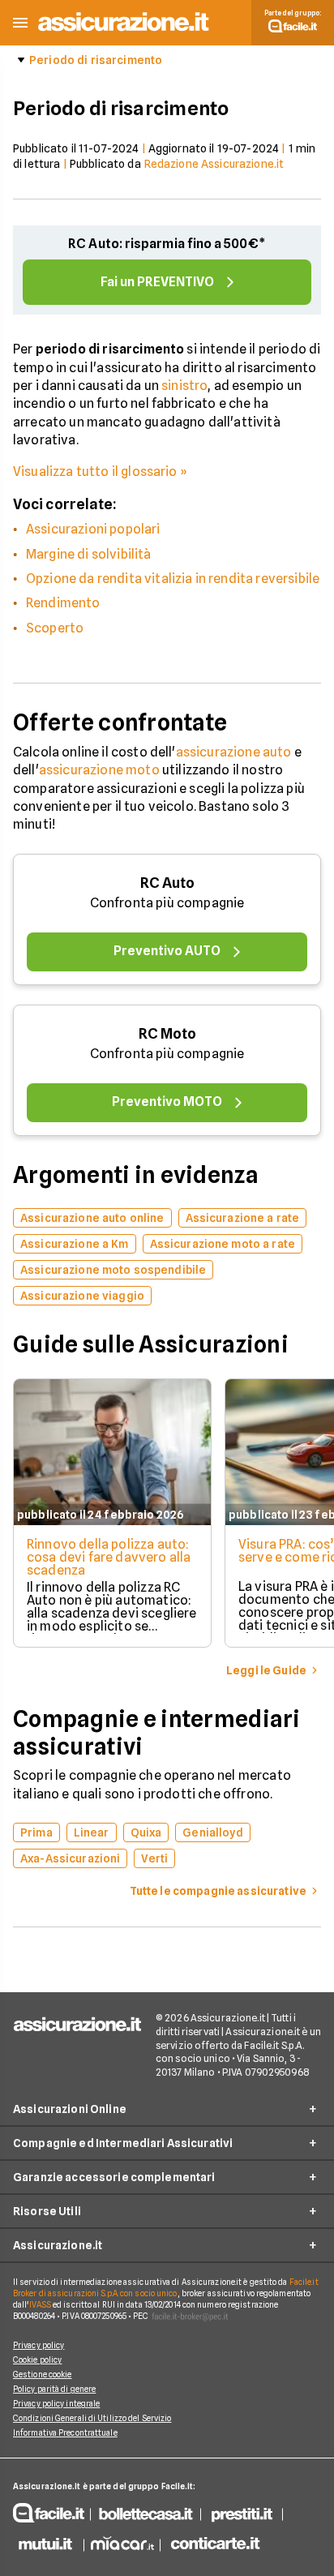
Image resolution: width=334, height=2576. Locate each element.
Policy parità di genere (54, 2389)
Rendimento (63, 603)
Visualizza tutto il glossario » (100, 471)
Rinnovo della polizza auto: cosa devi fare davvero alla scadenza (109, 1557)
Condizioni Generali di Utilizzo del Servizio (92, 2418)
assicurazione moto (99, 770)
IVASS (41, 2304)
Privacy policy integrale (56, 2403)
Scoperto (55, 628)
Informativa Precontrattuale (65, 2432)
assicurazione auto (234, 752)
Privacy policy (39, 2345)
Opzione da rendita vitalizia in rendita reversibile (173, 579)
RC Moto (167, 1033)
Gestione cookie (43, 2374)
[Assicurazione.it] (124, 32)
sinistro (184, 386)
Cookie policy (37, 2360)
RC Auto (167, 883)
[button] (20, 23)
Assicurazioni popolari (93, 529)
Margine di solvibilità (89, 554)
